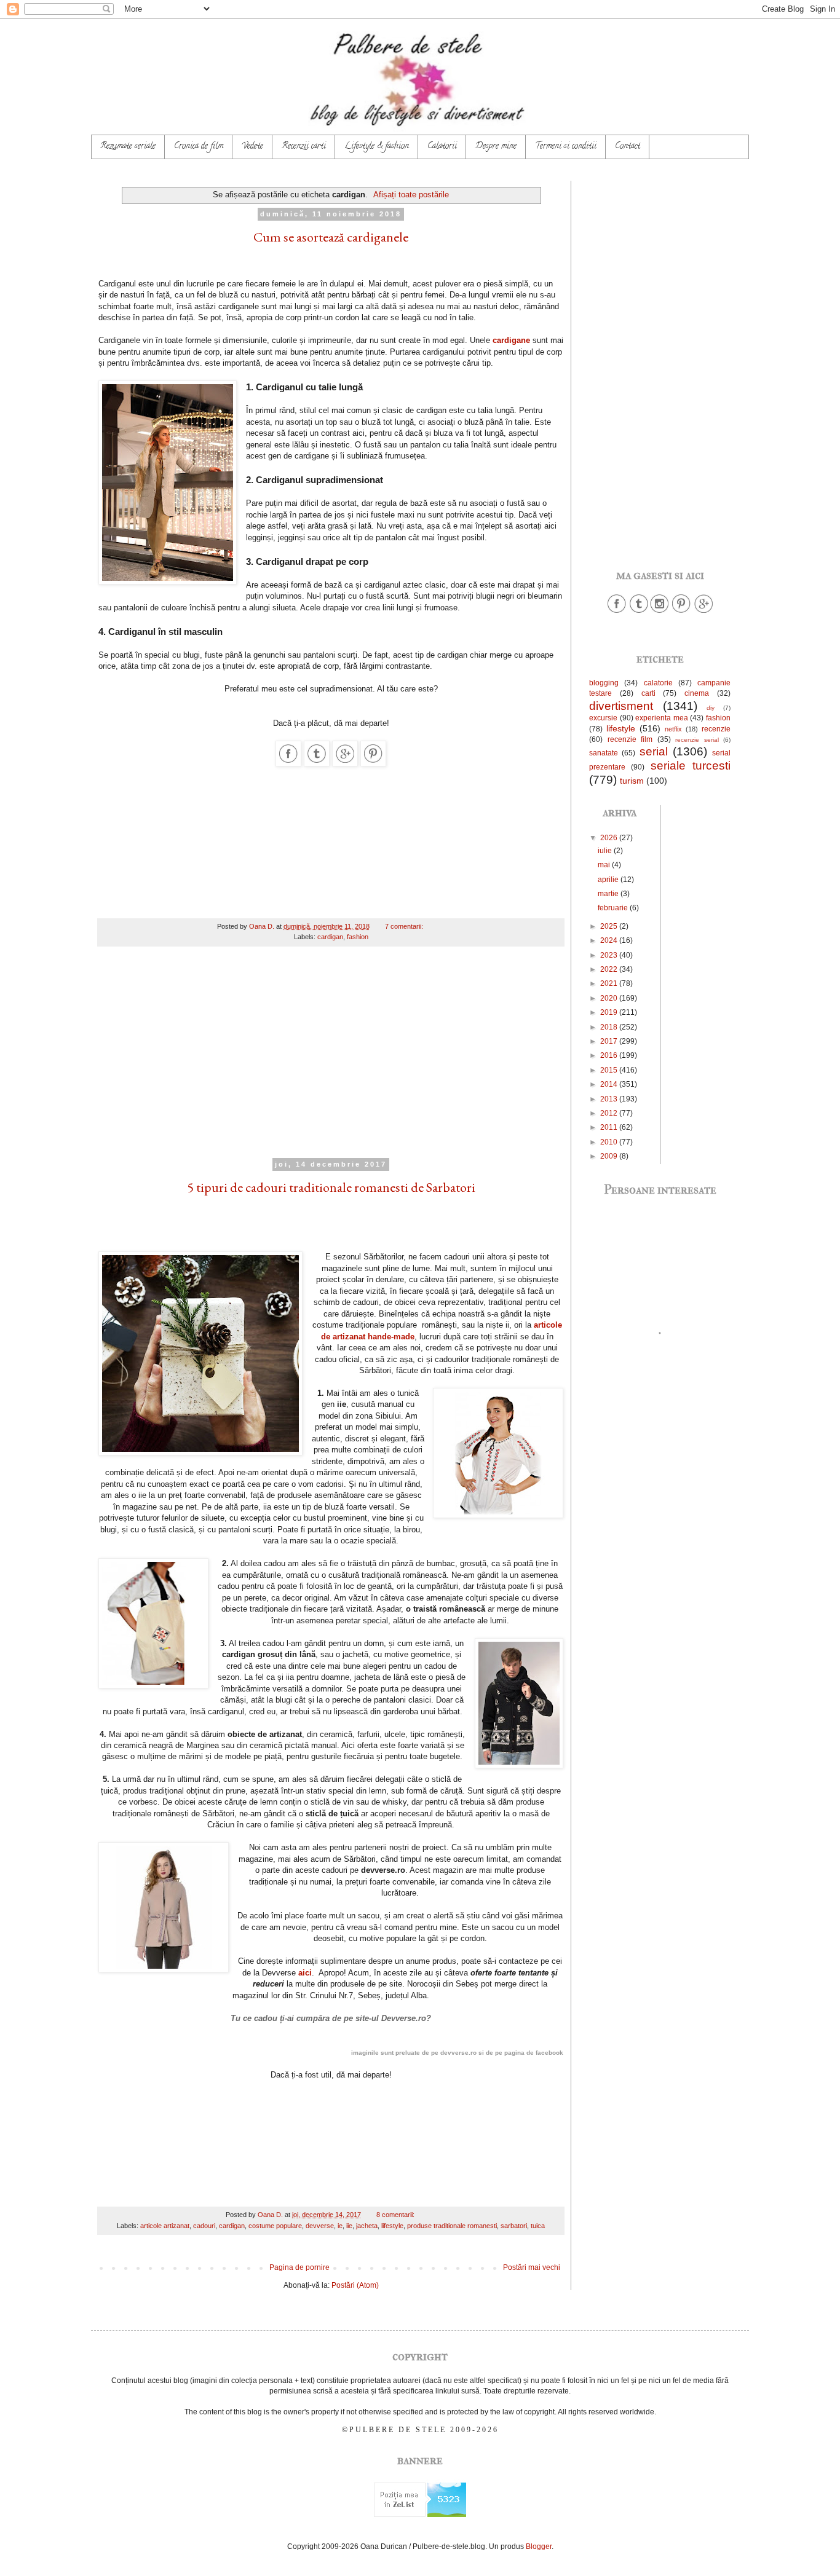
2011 (610, 1127)
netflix (673, 729)
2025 (610, 926)
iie (349, 2226)
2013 (610, 1099)
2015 (610, 1070)
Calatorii (442, 147)
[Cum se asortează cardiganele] (288, 764)
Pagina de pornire (299, 2267)
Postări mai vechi (532, 2267)
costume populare (275, 2226)
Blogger (539, 2546)
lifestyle (392, 2226)
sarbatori (514, 2226)
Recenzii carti (304, 147)
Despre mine (496, 147)
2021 (610, 983)
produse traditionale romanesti (452, 2226)
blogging (604, 683)
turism (632, 781)
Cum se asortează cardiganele (331, 237)
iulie (606, 851)
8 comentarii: (396, 2215)
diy (711, 708)
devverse (320, 2226)
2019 (610, 1012)
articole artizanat (165, 2226)
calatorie (658, 683)
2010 (610, 1142)
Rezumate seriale (128, 147)
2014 (610, 1084)
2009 (610, 1156)
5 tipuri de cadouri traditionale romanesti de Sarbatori (331, 1187)
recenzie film (630, 739)
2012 (610, 1113)
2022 (610, 969)
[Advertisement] (331, 1060)
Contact (628, 147)
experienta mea (662, 718)
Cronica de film (199, 147)
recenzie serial (697, 740)
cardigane (513, 340)
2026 (610, 838)
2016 (610, 1055)
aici (305, 1973)
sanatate (604, 753)
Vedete (252, 147)
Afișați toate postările (411, 195)
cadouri (204, 2226)
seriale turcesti (691, 766)
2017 (610, 1041)
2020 (610, 998)
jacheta (367, 2226)
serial (654, 751)
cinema (697, 693)
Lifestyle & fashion (377, 147)
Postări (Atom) (355, 2285)
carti (648, 693)
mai (605, 865)
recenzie (716, 729)
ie (340, 2226)
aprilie (609, 880)
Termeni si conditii (566, 147)
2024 (610, 940)
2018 (610, 1027)
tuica (538, 2226)
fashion (358, 937)
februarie (614, 908)
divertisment (621, 706)
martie (609, 894)
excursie (603, 718)
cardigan (330, 937)
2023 (610, 955)
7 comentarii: (405, 926)
